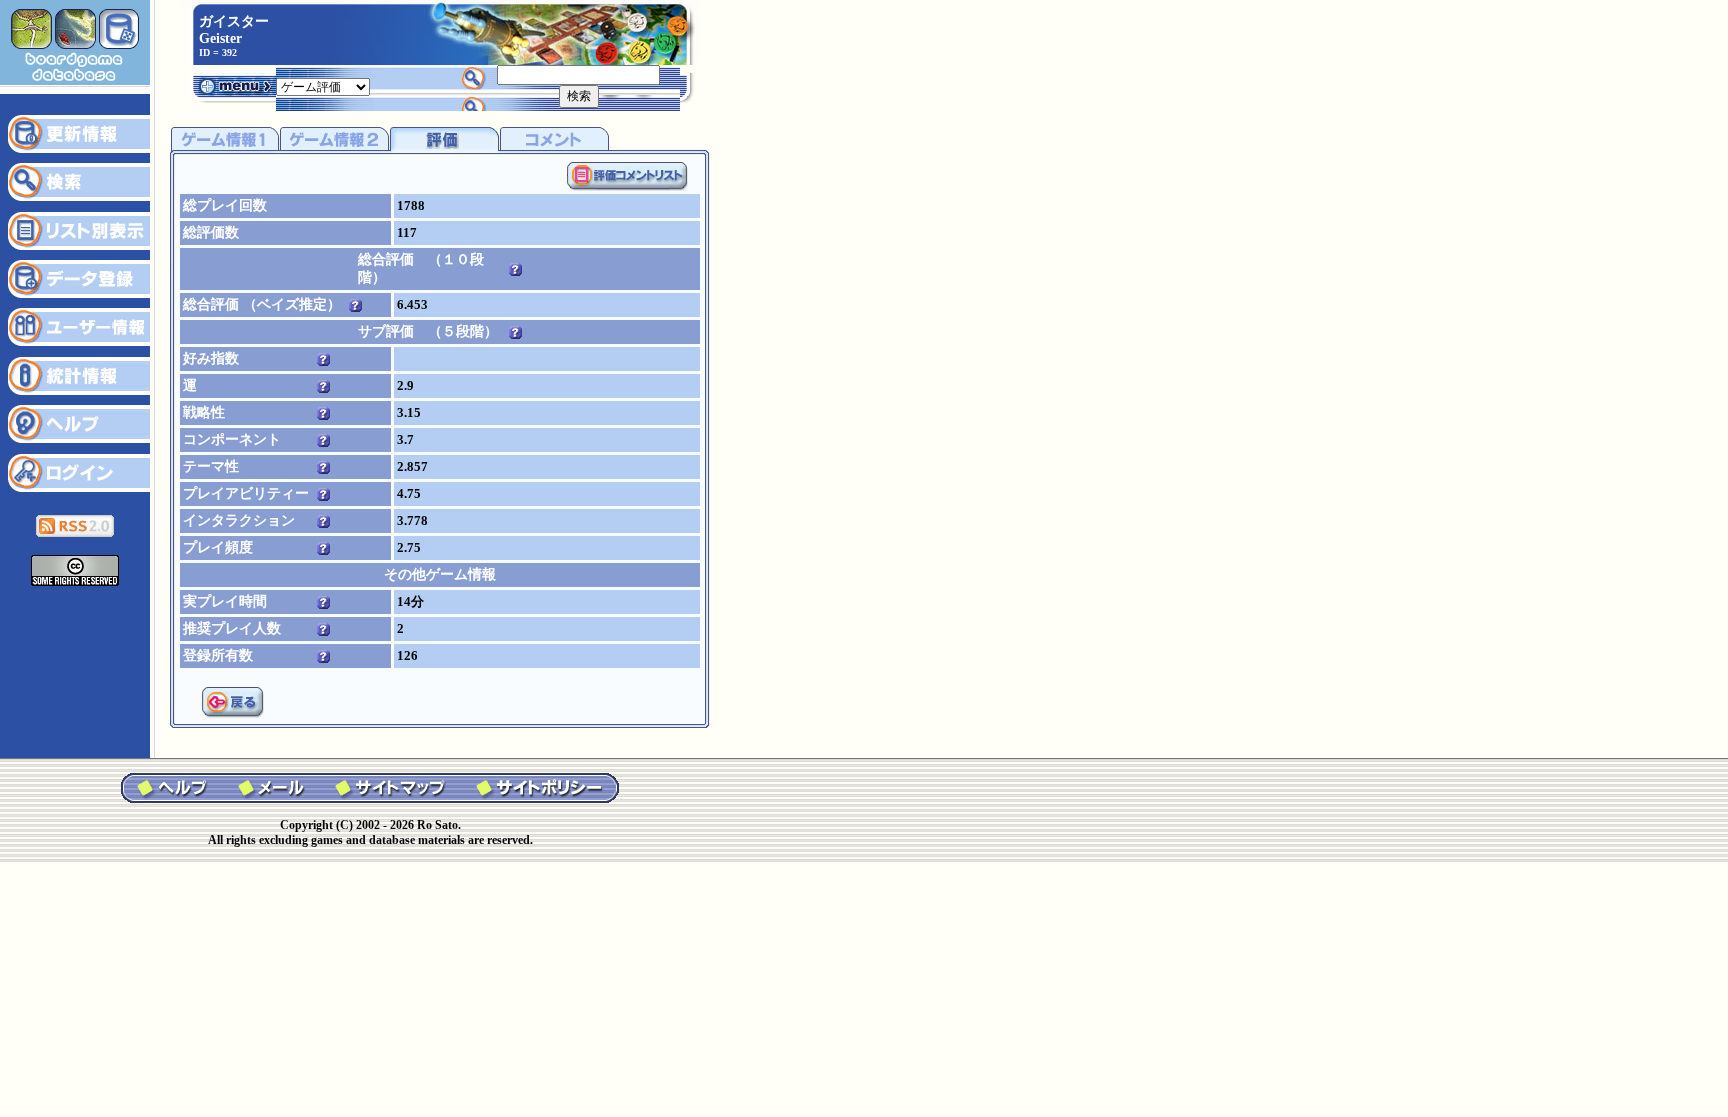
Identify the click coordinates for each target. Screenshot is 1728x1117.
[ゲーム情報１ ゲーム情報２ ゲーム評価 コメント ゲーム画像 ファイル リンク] (323, 85)
